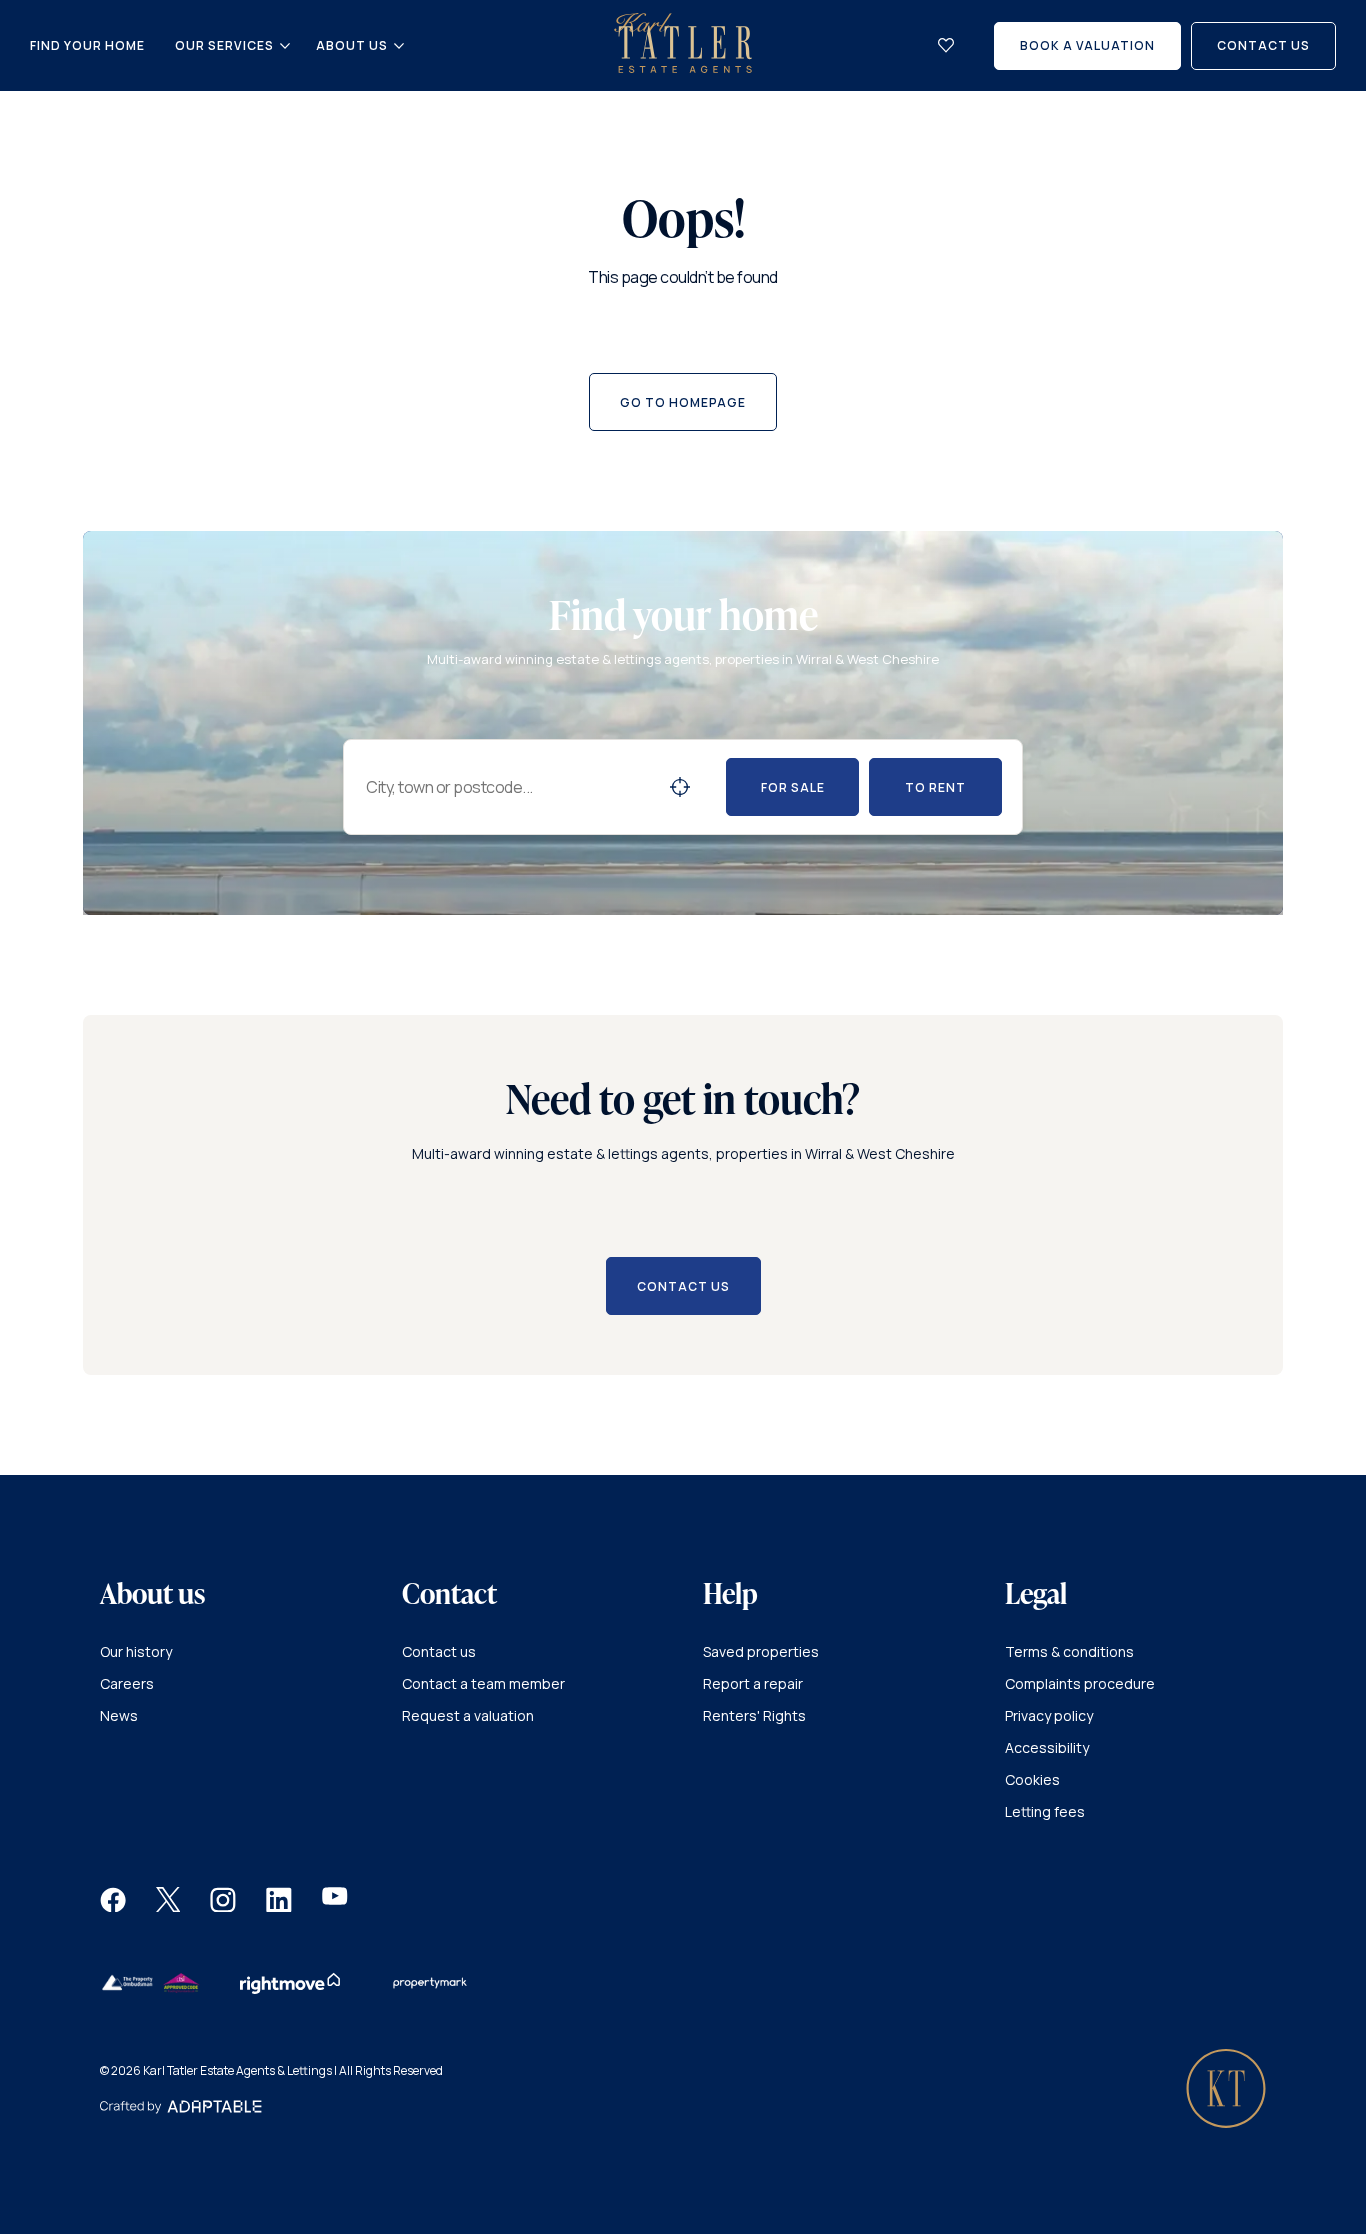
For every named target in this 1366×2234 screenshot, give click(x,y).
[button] (113, 1906)
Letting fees (1045, 1811)
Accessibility (1047, 1747)
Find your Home (87, 45)
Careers (127, 1683)
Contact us (439, 1651)
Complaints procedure (1080, 1683)
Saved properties (761, 1651)
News (119, 1715)
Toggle (285, 46)
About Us (352, 46)
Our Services (224, 46)
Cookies (1032, 1779)
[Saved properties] (946, 45)
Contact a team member (483, 1683)
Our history (136, 1651)
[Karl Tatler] (683, 67)
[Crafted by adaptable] (181, 2108)
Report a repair (753, 1683)
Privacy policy (1049, 1715)
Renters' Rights (754, 1715)
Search (680, 787)
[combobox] (509, 787)
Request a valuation (468, 1715)
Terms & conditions (1069, 1651)
